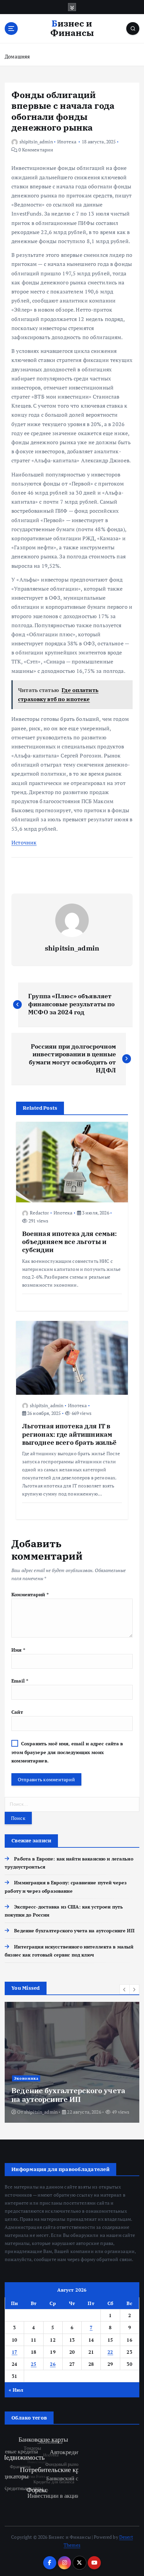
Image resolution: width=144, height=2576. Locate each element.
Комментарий (30, 1594)
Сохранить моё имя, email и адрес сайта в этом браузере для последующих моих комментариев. (67, 1752)
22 (110, 2352)
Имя (18, 1650)
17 (15, 2352)
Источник (24, 842)
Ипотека (67, 142)
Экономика (26, 2078)
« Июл (16, 2390)
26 (53, 2364)
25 (34, 2364)
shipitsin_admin (36, 142)
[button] (125, 1989)
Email (20, 1681)
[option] (72, 2062)
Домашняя (17, 56)
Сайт (17, 1712)
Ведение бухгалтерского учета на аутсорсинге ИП (74, 1930)
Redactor (39, 1213)
